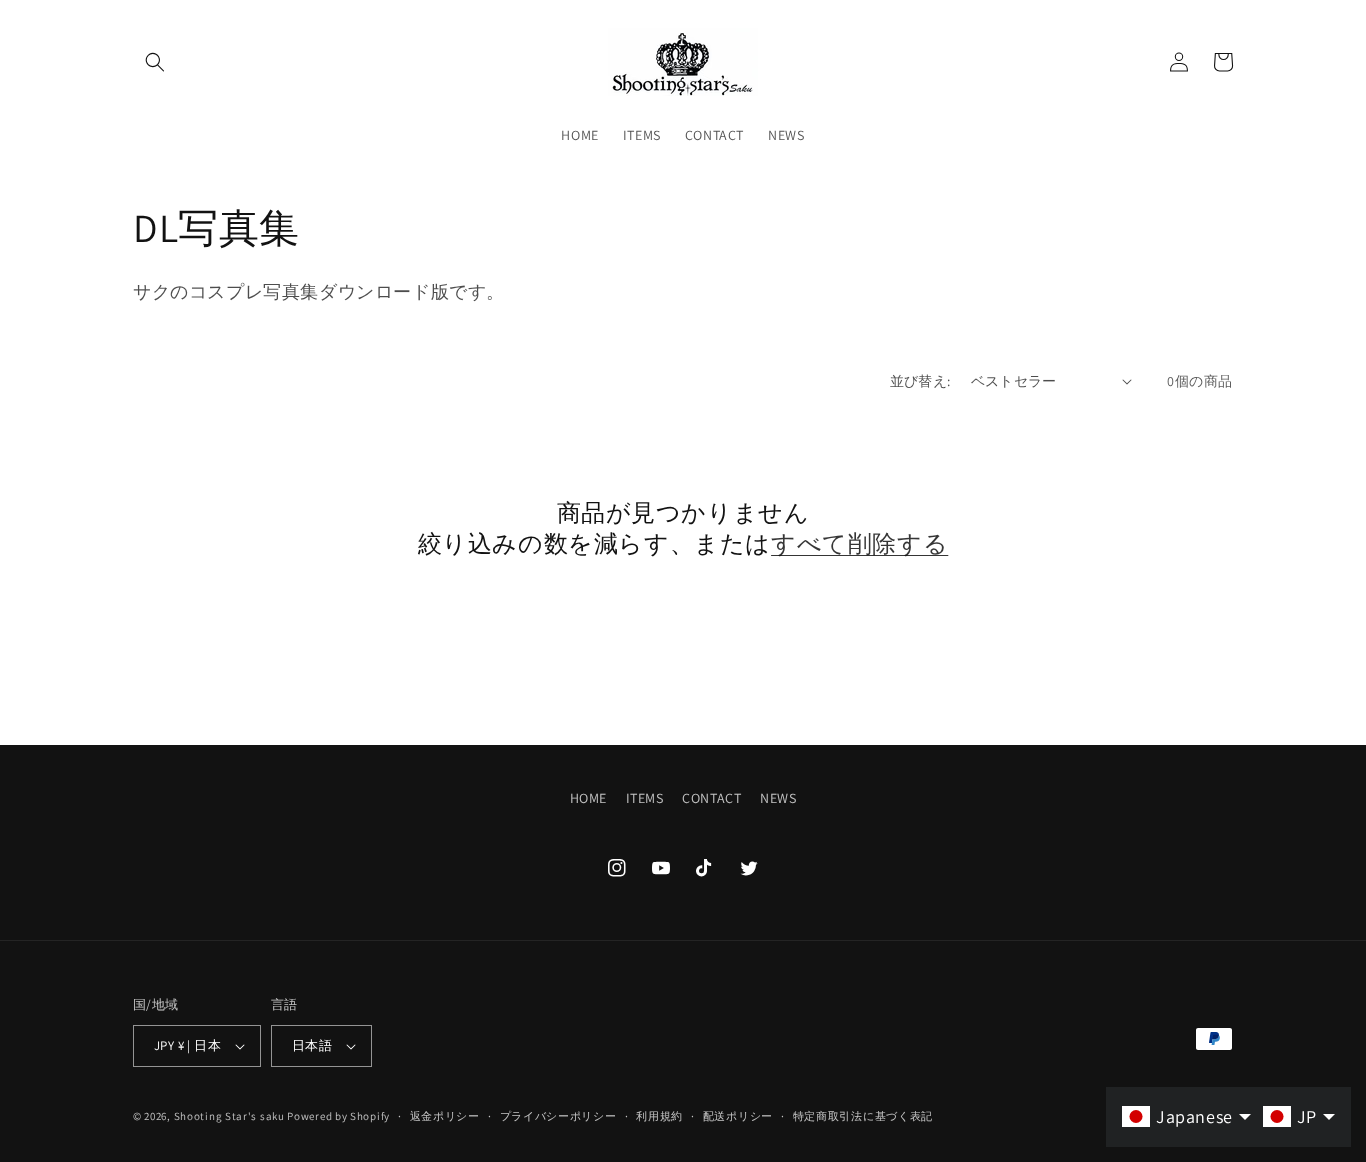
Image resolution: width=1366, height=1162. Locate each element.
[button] (155, 62)
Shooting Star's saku (229, 1116)
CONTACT (711, 798)
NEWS (778, 798)
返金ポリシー (445, 1116)
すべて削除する (859, 543)
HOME (588, 798)
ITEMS (645, 798)
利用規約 (659, 1116)
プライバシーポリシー (558, 1116)
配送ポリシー (738, 1116)
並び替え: (920, 381)
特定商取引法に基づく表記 (863, 1116)
